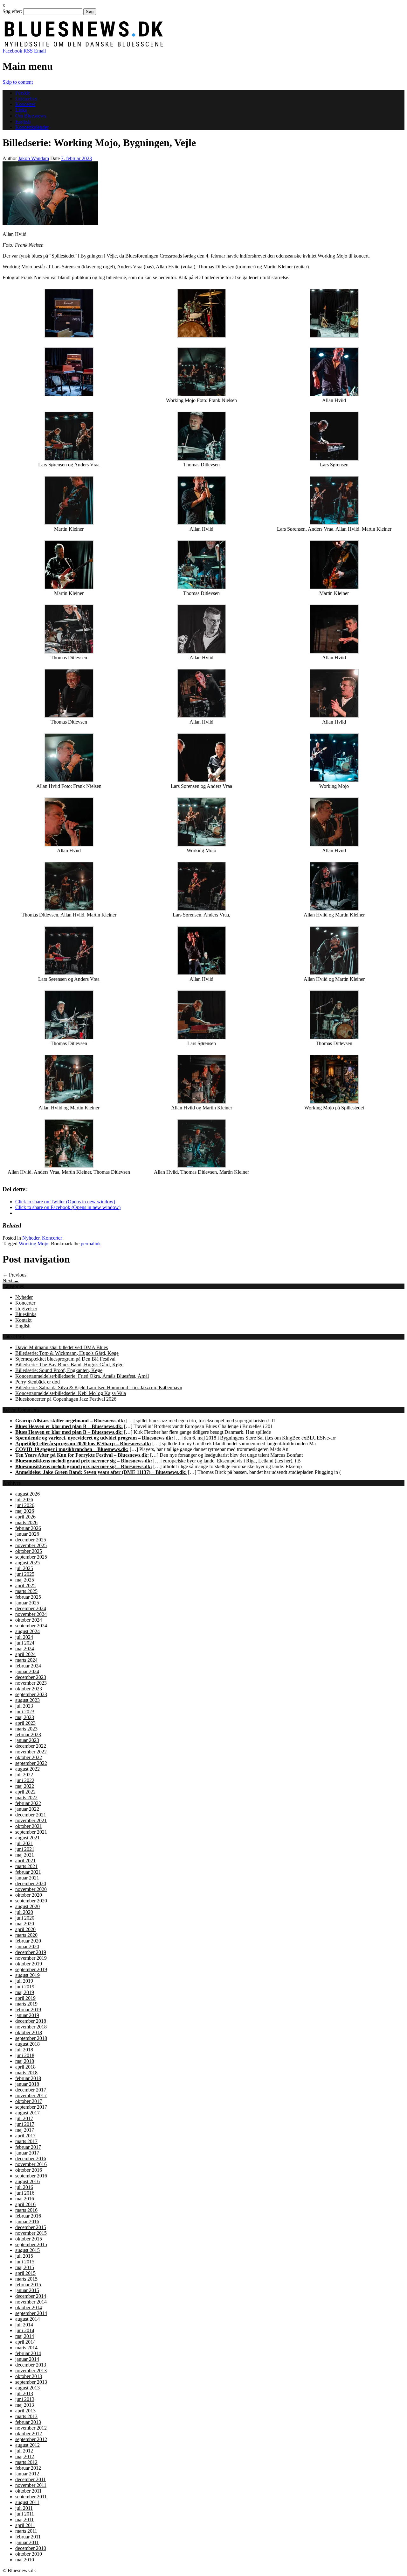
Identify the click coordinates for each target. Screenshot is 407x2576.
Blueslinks (26, 1314)
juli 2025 (24, 1568)
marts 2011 (26, 2531)
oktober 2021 (29, 1826)
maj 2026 (25, 1511)
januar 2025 (27, 1603)
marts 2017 (26, 2141)
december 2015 (31, 2227)
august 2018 (28, 2044)
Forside (23, 93)
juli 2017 (24, 2118)
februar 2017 (28, 2147)
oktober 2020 (29, 1895)
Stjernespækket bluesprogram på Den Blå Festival (65, 1359)
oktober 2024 (29, 1620)
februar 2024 (28, 1666)
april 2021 (25, 1861)
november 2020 (31, 1889)
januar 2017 (27, 2153)
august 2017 (28, 2113)
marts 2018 (26, 2073)
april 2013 (25, 2411)
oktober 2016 (29, 2170)
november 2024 (31, 1614)
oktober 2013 (29, 2376)
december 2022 (31, 1746)
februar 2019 (28, 2010)
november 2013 (31, 2371)
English (23, 121)
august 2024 (28, 1631)
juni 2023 (25, 1712)
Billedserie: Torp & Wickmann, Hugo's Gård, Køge (67, 1353)
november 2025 (31, 1545)
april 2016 (25, 2204)
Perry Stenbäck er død (38, 1382)
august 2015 (28, 2250)
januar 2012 (27, 2474)
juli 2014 (24, 2325)
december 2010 (31, 2548)
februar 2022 (28, 1803)
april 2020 (25, 1929)
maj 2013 (25, 2405)
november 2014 (31, 2302)
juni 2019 (25, 1987)
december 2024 (31, 1608)
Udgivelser (26, 99)
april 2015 (25, 2273)
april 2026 (25, 1517)
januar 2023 (27, 1740)
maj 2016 (25, 2199)
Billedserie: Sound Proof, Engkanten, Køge (59, 1370)
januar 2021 (27, 1878)
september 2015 (31, 2244)
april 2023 (25, 1723)
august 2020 (28, 1906)
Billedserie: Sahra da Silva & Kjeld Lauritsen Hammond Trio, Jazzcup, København (99, 1387)
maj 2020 (25, 1924)
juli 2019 (24, 1981)
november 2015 (31, 2233)
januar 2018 (27, 2084)
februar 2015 (28, 2285)
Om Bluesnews (31, 116)
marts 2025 (26, 1591)
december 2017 (31, 2090)
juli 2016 (24, 2187)
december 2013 (31, 2365)
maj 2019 (25, 1992)
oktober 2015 (29, 2239)
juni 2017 (25, 2124)
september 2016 (31, 2176)
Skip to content (18, 82)
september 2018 (31, 2038)
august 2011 (27, 2502)
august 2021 (28, 1838)
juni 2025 (25, 1574)
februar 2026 (28, 1528)
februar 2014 (28, 2353)
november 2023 (31, 1683)
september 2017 (31, 2107)
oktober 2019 (29, 1964)
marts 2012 (26, 2462)
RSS (28, 51)
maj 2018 (25, 2061)
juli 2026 (24, 1500)
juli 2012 (24, 2451)
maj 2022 (25, 1786)
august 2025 (28, 1563)
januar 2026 (27, 1534)
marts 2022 (26, 1798)
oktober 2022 (29, 1757)
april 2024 (25, 1654)
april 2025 (25, 1585)
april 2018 (25, 2067)
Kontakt (23, 1320)
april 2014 (25, 2342)
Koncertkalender (32, 127)
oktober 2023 (29, 1689)
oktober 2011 (28, 2491)
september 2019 (31, 1969)
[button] (50, 193)
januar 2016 (27, 2222)
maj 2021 (25, 1855)
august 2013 (28, 2388)
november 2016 (31, 2164)
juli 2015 (24, 2256)
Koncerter (25, 104)
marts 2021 (26, 1866)
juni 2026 (25, 1505)
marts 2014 (26, 2348)
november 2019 (31, 1958)
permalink (91, 1244)
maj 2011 (24, 2519)
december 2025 (31, 1540)
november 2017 (31, 2095)
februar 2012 (28, 2468)
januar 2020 (27, 1946)
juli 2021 (24, 1843)
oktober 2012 (29, 2434)
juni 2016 (25, 2193)
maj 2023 (25, 1717)
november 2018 (31, 2027)
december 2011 (31, 2479)
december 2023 (31, 1677)
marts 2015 (26, 2279)
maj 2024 (25, 1649)
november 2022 (31, 1752)
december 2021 (31, 1815)
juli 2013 (24, 2393)
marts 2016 (26, 2210)
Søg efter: (12, 11)
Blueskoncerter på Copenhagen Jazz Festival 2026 (66, 1399)
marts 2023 (26, 1729)
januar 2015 (27, 2290)
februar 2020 (28, 1941)
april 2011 (25, 2525)
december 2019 (31, 1952)
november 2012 (31, 2428)
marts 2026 (26, 1522)
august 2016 (28, 2181)
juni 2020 (25, 1918)
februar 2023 (28, 1734)
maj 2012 (25, 2456)
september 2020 (31, 1901)
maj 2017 (25, 2130)
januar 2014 (27, 2359)
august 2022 (28, 1769)
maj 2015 (25, 2267)
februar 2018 (28, 2078)
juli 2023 (24, 1706)
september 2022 (31, 1763)
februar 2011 (28, 2537)
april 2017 (25, 2136)
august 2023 (28, 1700)
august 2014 (28, 2319)
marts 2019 (26, 2004)
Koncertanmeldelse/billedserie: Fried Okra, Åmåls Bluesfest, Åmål (82, 1376)
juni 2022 (25, 1780)
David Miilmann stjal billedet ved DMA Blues (62, 1347)
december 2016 (31, 2158)
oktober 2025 (29, 1551)
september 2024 (31, 1626)
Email (40, 51)
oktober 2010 (29, 2554)
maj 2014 (25, 2336)
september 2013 (31, 2382)
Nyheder (31, 1238)
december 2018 (31, 2021)
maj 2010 (25, 2560)
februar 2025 (28, 1597)
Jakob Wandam (34, 158)
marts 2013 (26, 2416)
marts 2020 (26, 1935)
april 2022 (25, 1792)
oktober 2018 (29, 2032)
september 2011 (31, 2497)
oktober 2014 (29, 2307)
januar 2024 (27, 1671)
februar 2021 (28, 1872)
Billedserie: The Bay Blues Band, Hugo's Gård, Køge (69, 1365)
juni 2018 (25, 2055)
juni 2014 (25, 2330)
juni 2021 (25, 1849)
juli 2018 (24, 2050)
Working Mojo (34, 1244)
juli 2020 (24, 1912)
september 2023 (31, 1694)
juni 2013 (25, 2399)
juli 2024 (24, 1637)
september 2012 (31, 2439)
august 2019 (28, 1975)
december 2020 (31, 1883)
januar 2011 (27, 2542)
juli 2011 (24, 2508)
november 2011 (31, 2485)
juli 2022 (24, 1775)
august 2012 (28, 2445)
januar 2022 (27, 1809)
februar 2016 (28, 2216)
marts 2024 (26, 1660)
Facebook (12, 51)
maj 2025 (25, 1580)
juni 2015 (25, 2262)
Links (21, 110)
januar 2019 (27, 2015)
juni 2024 (25, 1643)
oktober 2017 (29, 2101)
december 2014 (31, 2296)
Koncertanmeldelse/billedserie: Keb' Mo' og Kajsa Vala (71, 1393)
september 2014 (31, 2313)
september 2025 (31, 1557)
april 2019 (25, 1998)
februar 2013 (28, 2422)
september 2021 (31, 1832)
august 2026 (28, 1494)
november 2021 (31, 1820)
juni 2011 (25, 2514)
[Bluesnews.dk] (150, 45)
